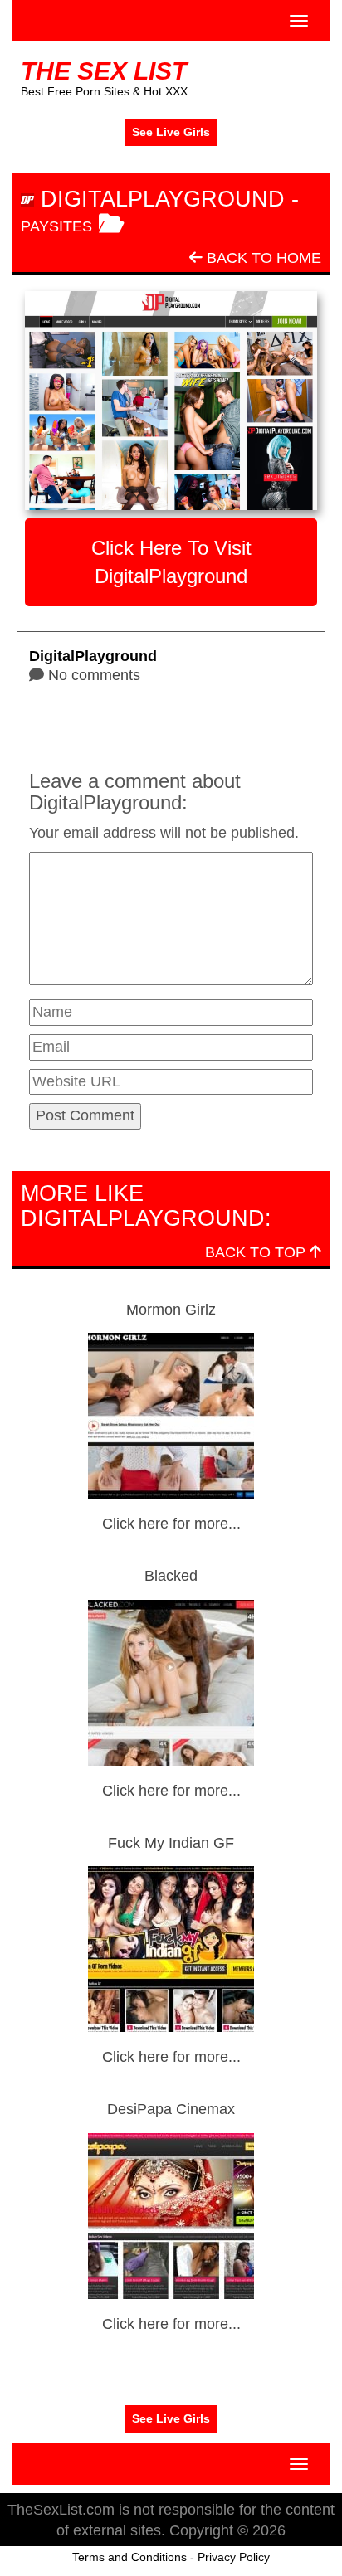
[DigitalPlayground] (171, 401)
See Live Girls (171, 132)
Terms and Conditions (129, 2557)
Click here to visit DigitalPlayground (171, 562)
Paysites (56, 226)
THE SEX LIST (104, 71)
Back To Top (257, 1252)
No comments (94, 675)
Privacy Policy (234, 2557)
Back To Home (262, 258)
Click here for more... (171, 1524)
